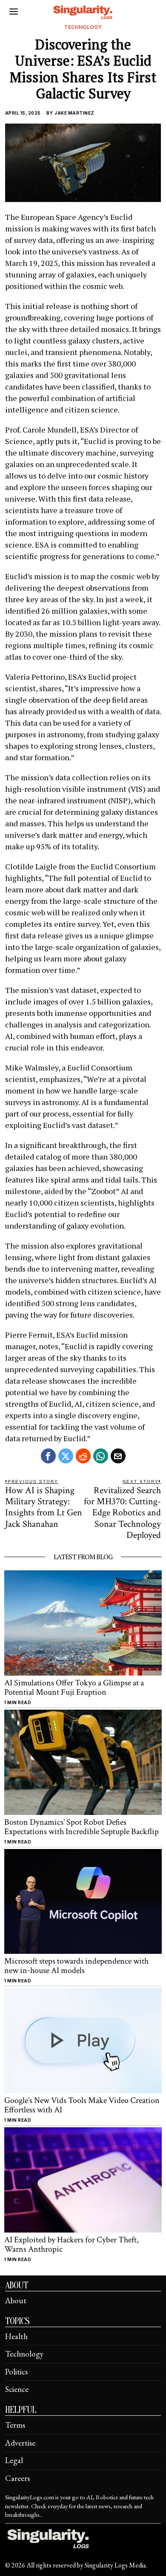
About (16, 2301)
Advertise (20, 2443)
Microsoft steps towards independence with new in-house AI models (76, 1966)
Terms (15, 2425)
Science (17, 2389)
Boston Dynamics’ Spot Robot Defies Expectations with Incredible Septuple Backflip (82, 1827)
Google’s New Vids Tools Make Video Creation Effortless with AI (82, 2105)
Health (16, 2336)
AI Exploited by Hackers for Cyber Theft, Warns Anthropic (72, 2244)
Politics (16, 2372)
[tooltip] (48, 1456)
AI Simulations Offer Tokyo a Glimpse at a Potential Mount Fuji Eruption (74, 1688)
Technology (83, 27)
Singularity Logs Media (115, 2565)
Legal (14, 2460)
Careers (17, 2478)
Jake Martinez (74, 113)
